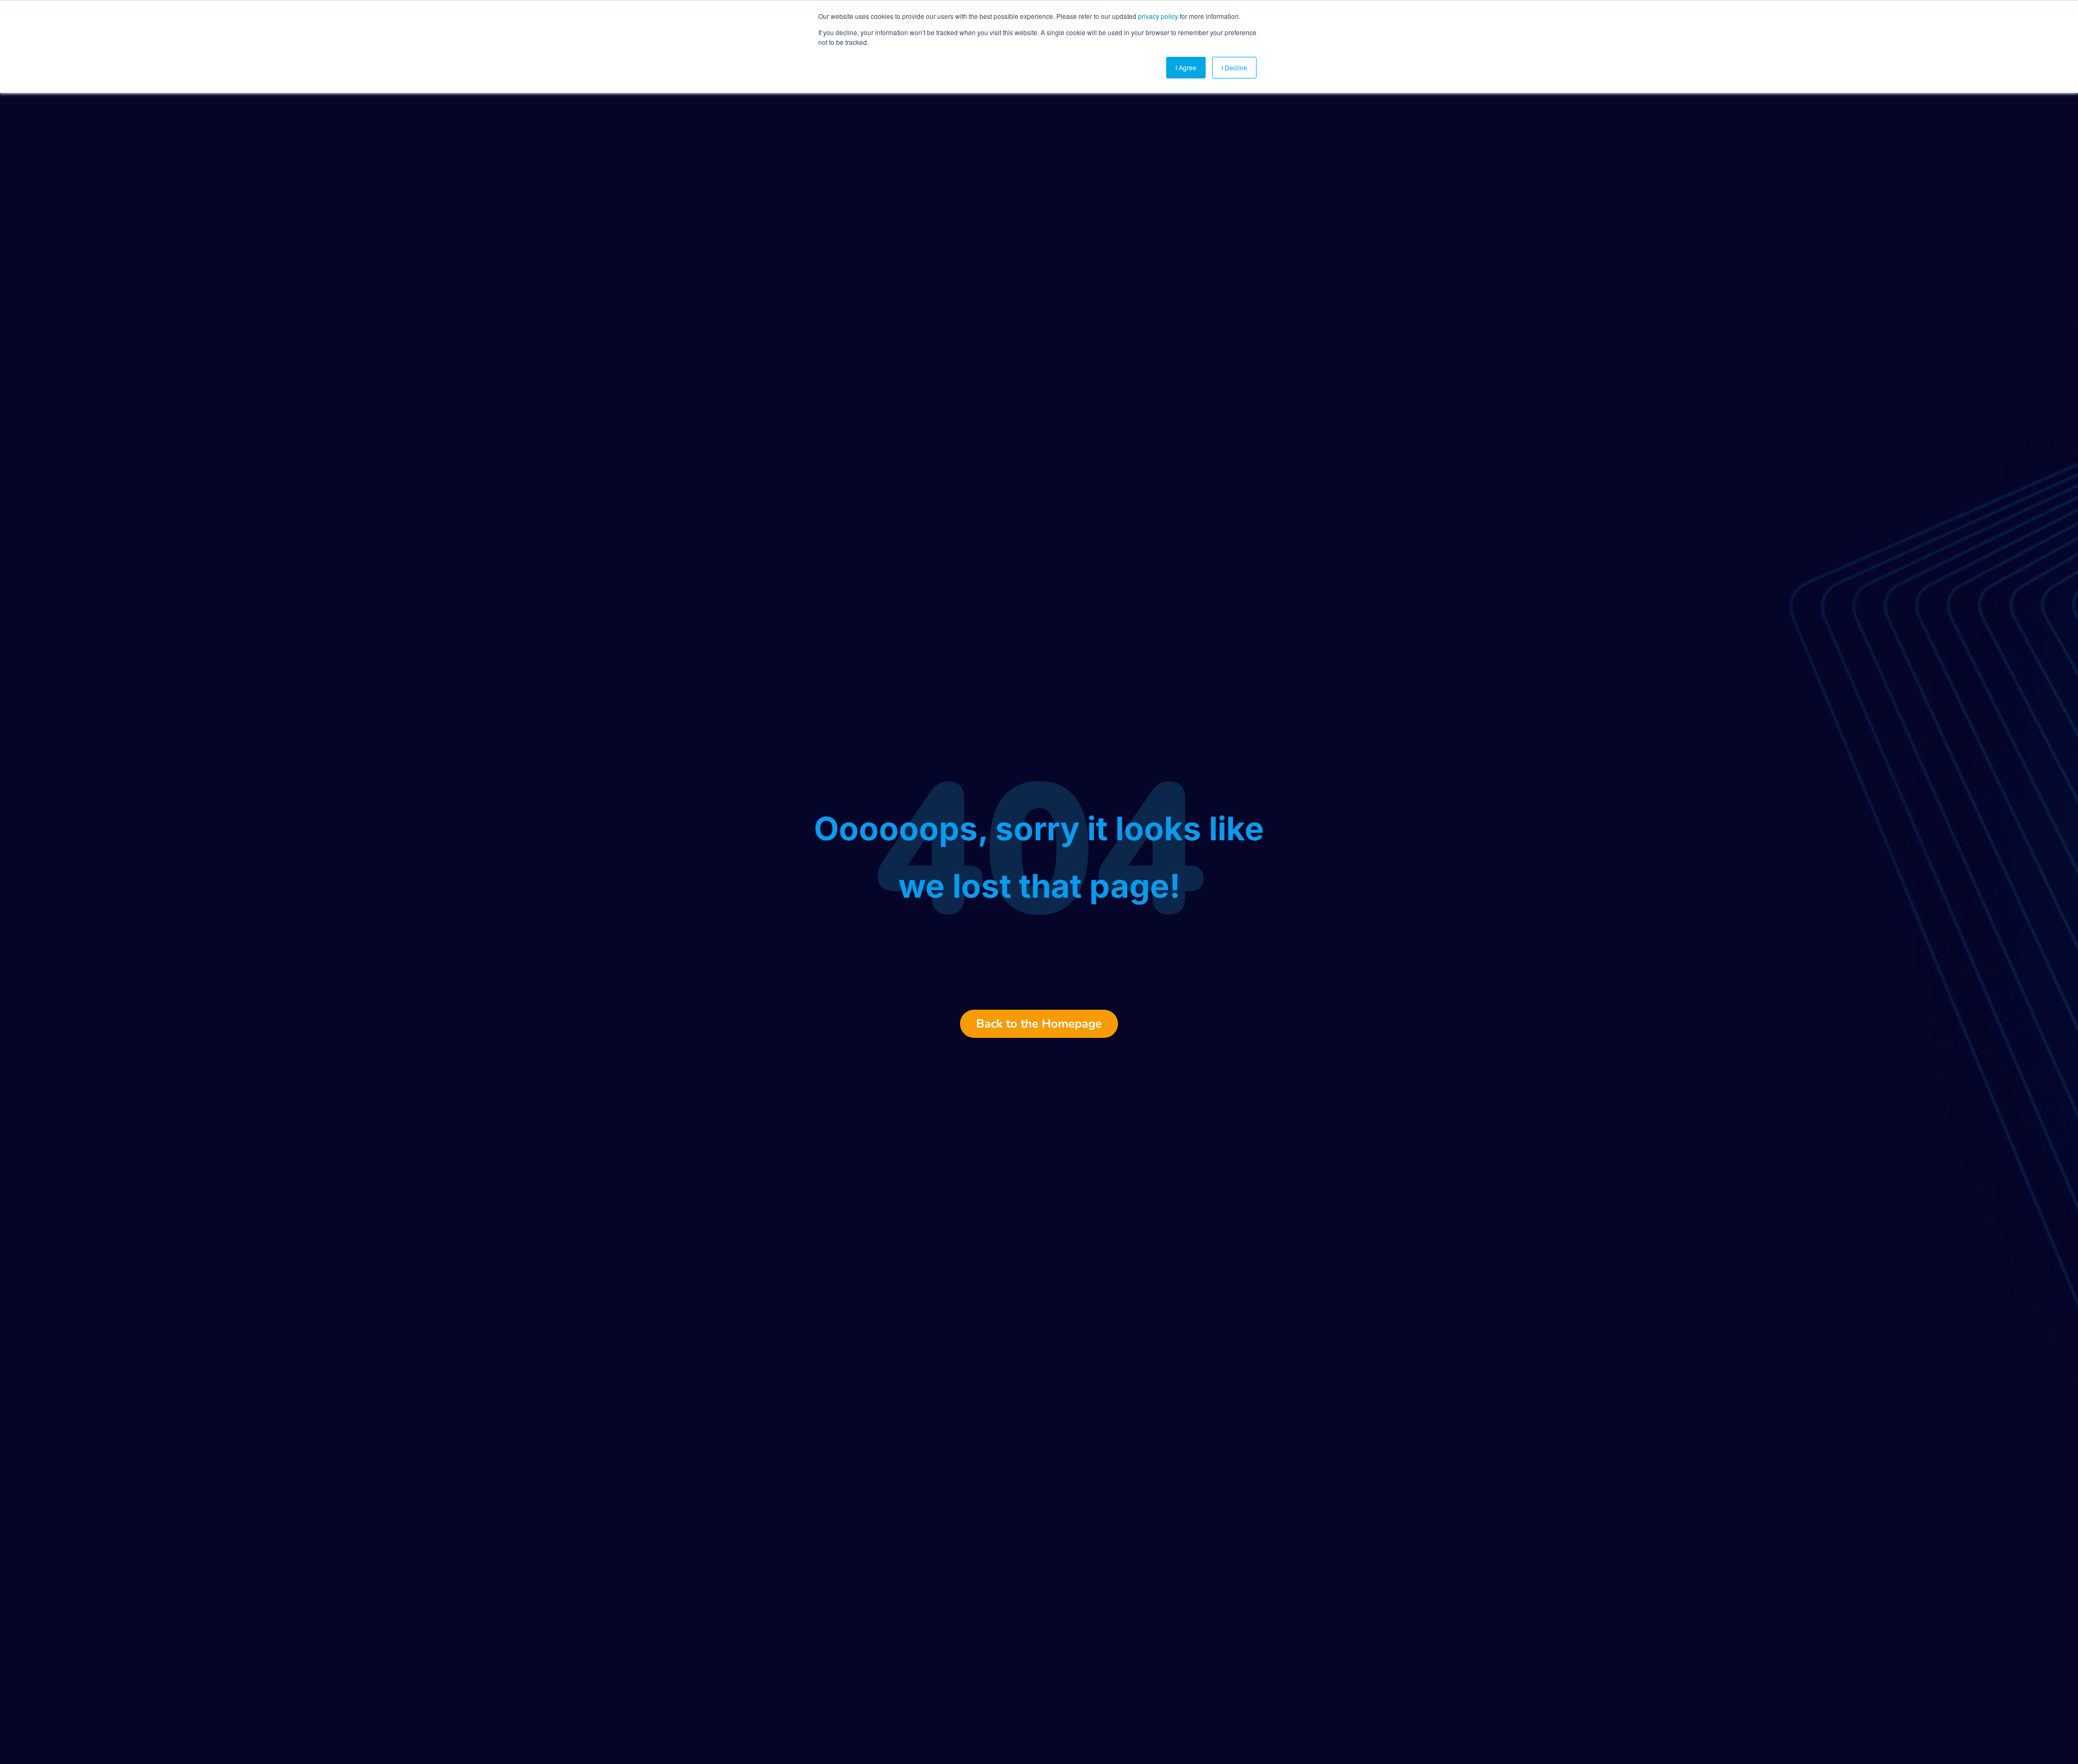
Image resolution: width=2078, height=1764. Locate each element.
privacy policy (1158, 16)
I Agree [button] (1186, 67)
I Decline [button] (1234, 67)
